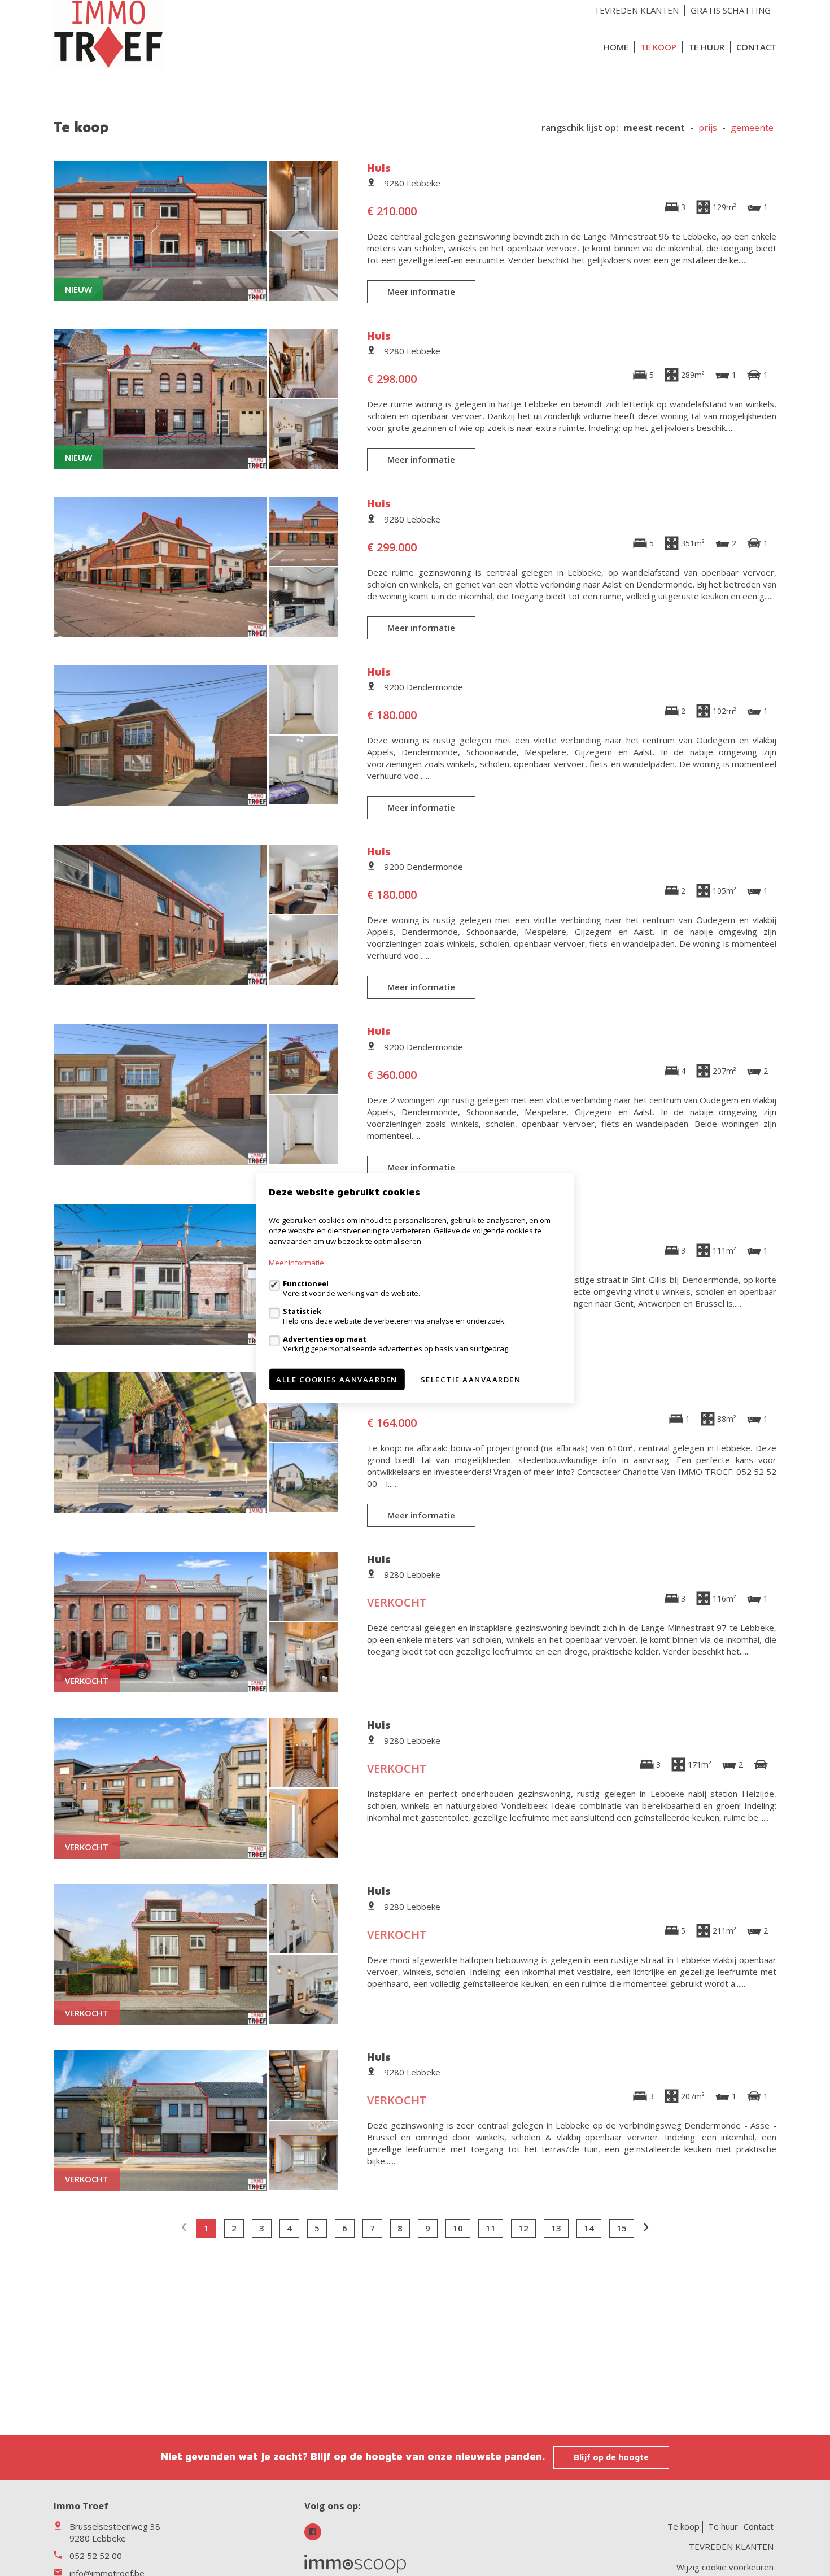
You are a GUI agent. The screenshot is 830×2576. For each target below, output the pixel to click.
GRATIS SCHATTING (731, 10)
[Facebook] (313, 2532)
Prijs (708, 128)
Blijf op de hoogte (611, 2457)
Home (616, 47)
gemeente (752, 128)
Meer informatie (421, 291)
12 (523, 2228)
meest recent (654, 128)
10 (458, 2228)
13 (556, 2228)
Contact (756, 47)
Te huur (706, 47)
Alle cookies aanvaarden (337, 1380)
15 (622, 2228)
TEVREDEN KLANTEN (636, 10)
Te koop (658, 47)
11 (491, 2228)
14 (589, 2228)
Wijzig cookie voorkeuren (725, 2567)
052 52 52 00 (96, 2556)
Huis (379, 167)
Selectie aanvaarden (471, 1380)
